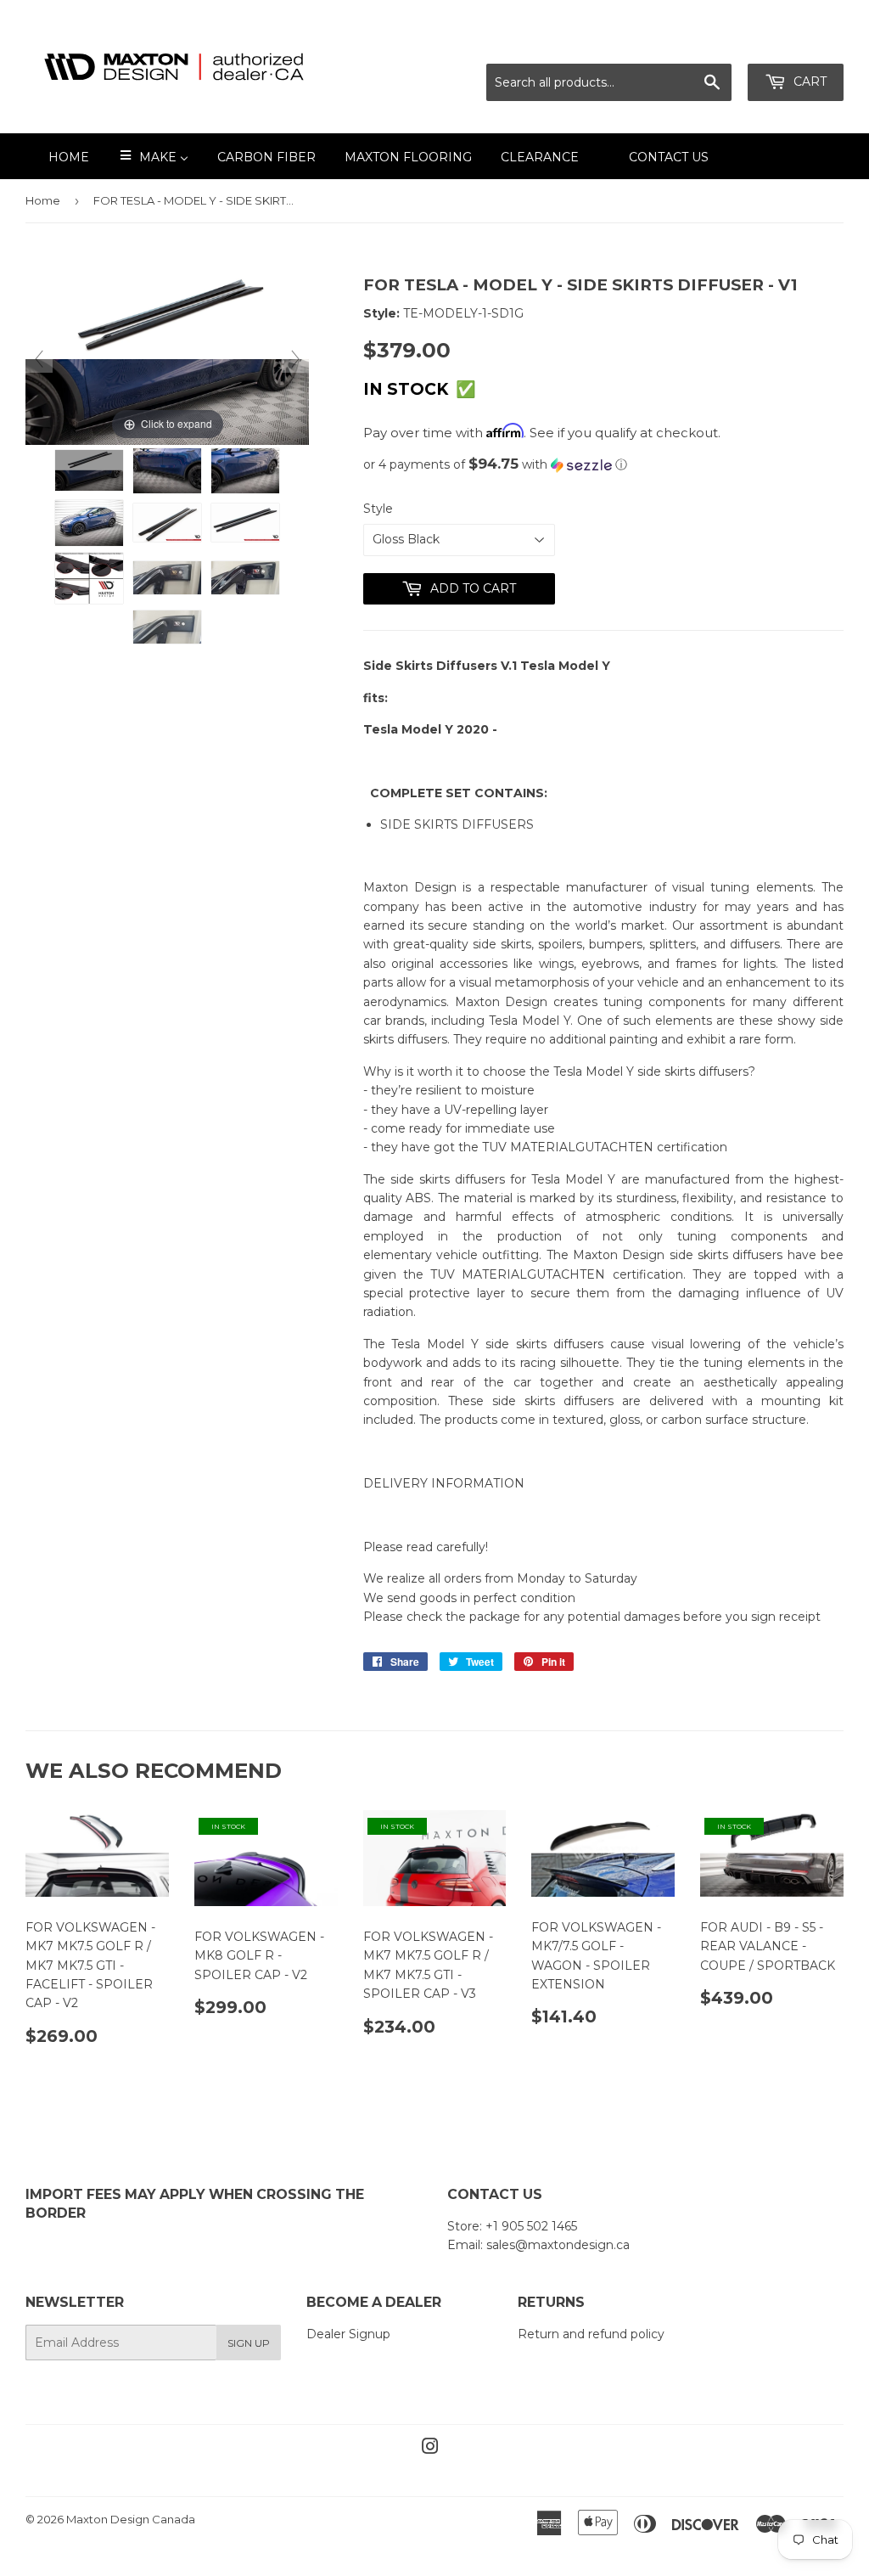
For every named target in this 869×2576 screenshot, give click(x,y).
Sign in (693, 43)
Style (378, 509)
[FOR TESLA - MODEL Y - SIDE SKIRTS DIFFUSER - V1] (89, 470)
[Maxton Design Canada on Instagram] (430, 2449)
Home (43, 200)
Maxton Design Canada (131, 2519)
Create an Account (790, 43)
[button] (603, 464)
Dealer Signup (348, 2334)
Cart (808, 82)
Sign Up (249, 2343)
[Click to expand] (167, 358)
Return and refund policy (591, 2334)
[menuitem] (58, 156)
